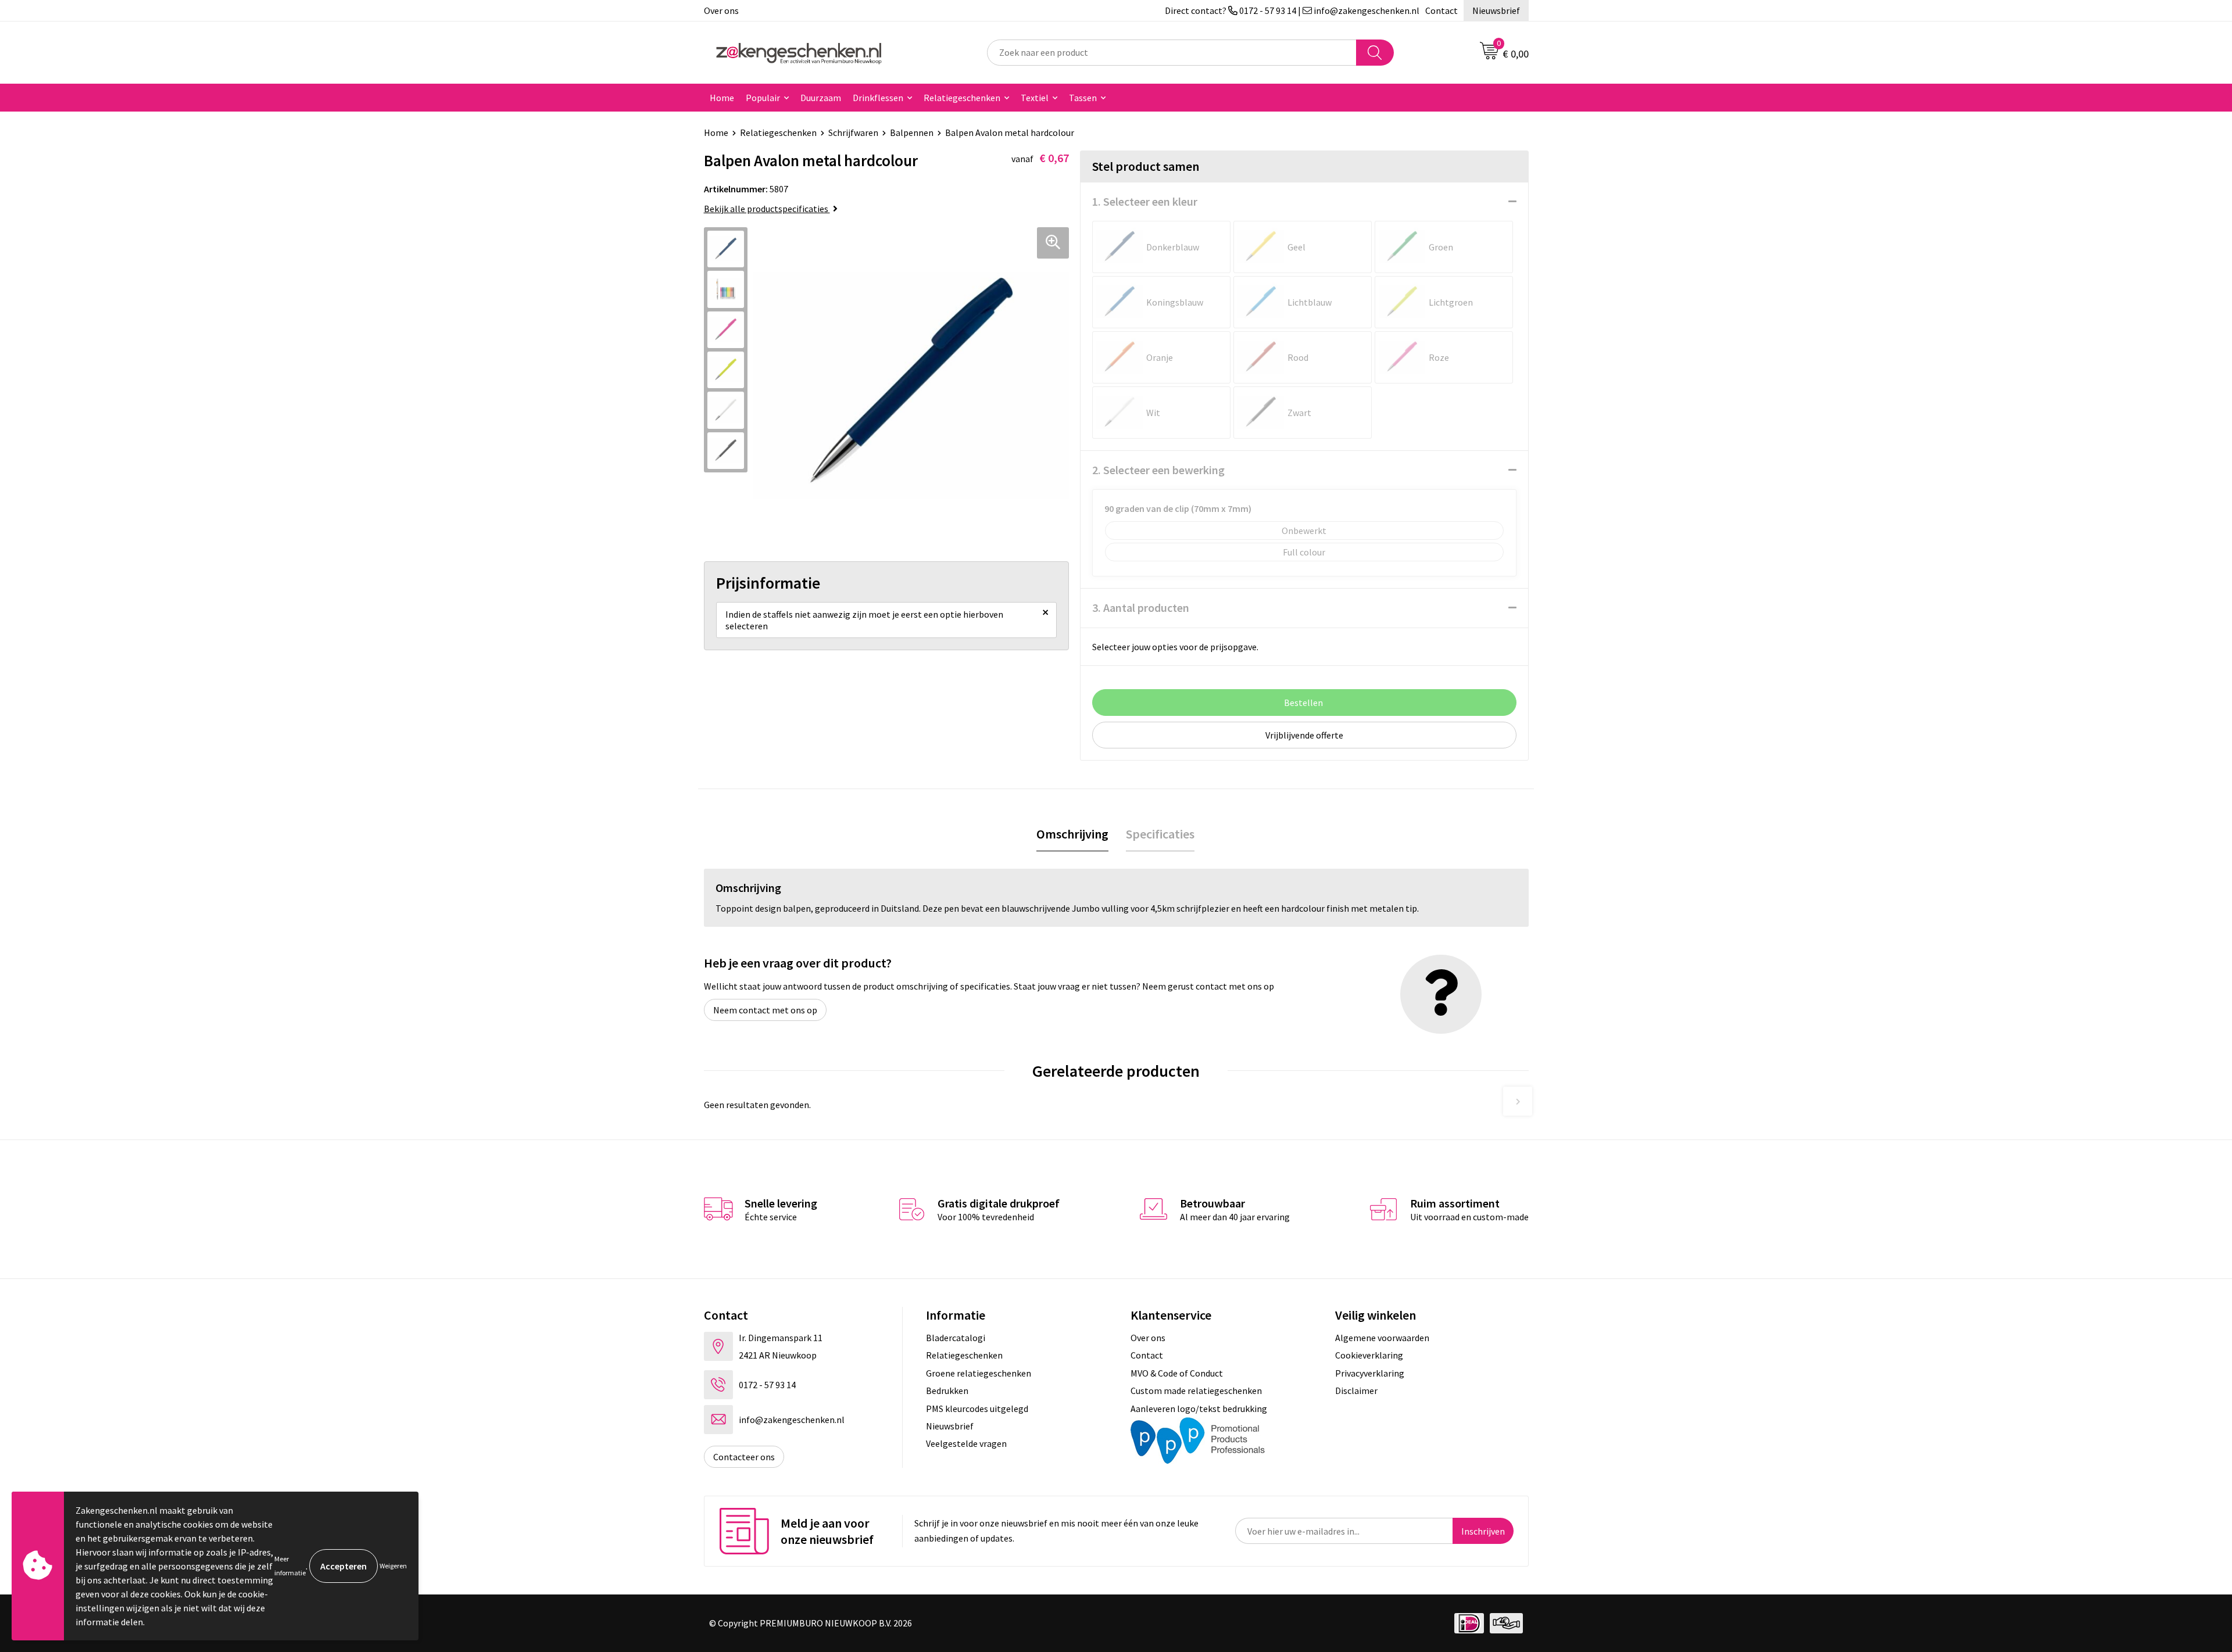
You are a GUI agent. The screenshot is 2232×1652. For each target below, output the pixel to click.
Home (722, 98)
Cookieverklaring (1369, 1355)
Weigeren (393, 1566)
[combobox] (1172, 53)
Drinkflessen (878, 98)
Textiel (1035, 98)
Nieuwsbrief (1496, 10)
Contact (1441, 10)
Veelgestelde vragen (966, 1443)
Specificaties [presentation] (1160, 834)
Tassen (1083, 98)
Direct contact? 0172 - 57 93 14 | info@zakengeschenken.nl (1292, 10)
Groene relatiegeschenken (979, 1373)
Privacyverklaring (1370, 1373)
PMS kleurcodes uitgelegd (977, 1409)
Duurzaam (821, 98)
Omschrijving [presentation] (1072, 834)
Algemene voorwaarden (1382, 1338)
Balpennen (912, 132)
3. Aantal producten (1141, 608)
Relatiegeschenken (962, 98)
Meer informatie (290, 1566)
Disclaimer (1356, 1391)
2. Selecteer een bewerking (1158, 470)
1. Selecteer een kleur (1145, 201)
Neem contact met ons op (765, 1010)
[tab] (1072, 834)
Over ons (721, 10)
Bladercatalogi (956, 1338)
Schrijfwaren (853, 132)
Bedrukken (947, 1391)
